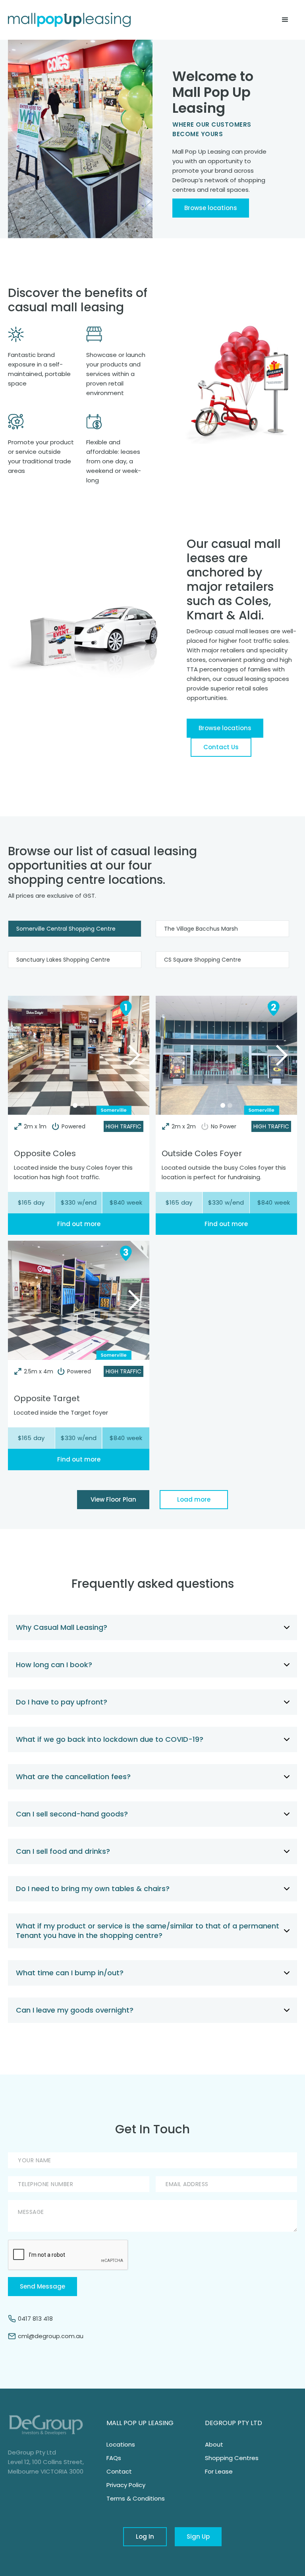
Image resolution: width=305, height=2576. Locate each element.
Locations (121, 2444)
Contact (119, 2471)
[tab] (75, 929)
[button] (285, 20)
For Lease (219, 2471)
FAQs (114, 2458)
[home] (69, 20)
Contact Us (221, 747)
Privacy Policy (126, 2485)
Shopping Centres (232, 2458)
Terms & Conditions (136, 2498)
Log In (145, 2536)
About (214, 2444)
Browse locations (211, 208)
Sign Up (198, 2536)
